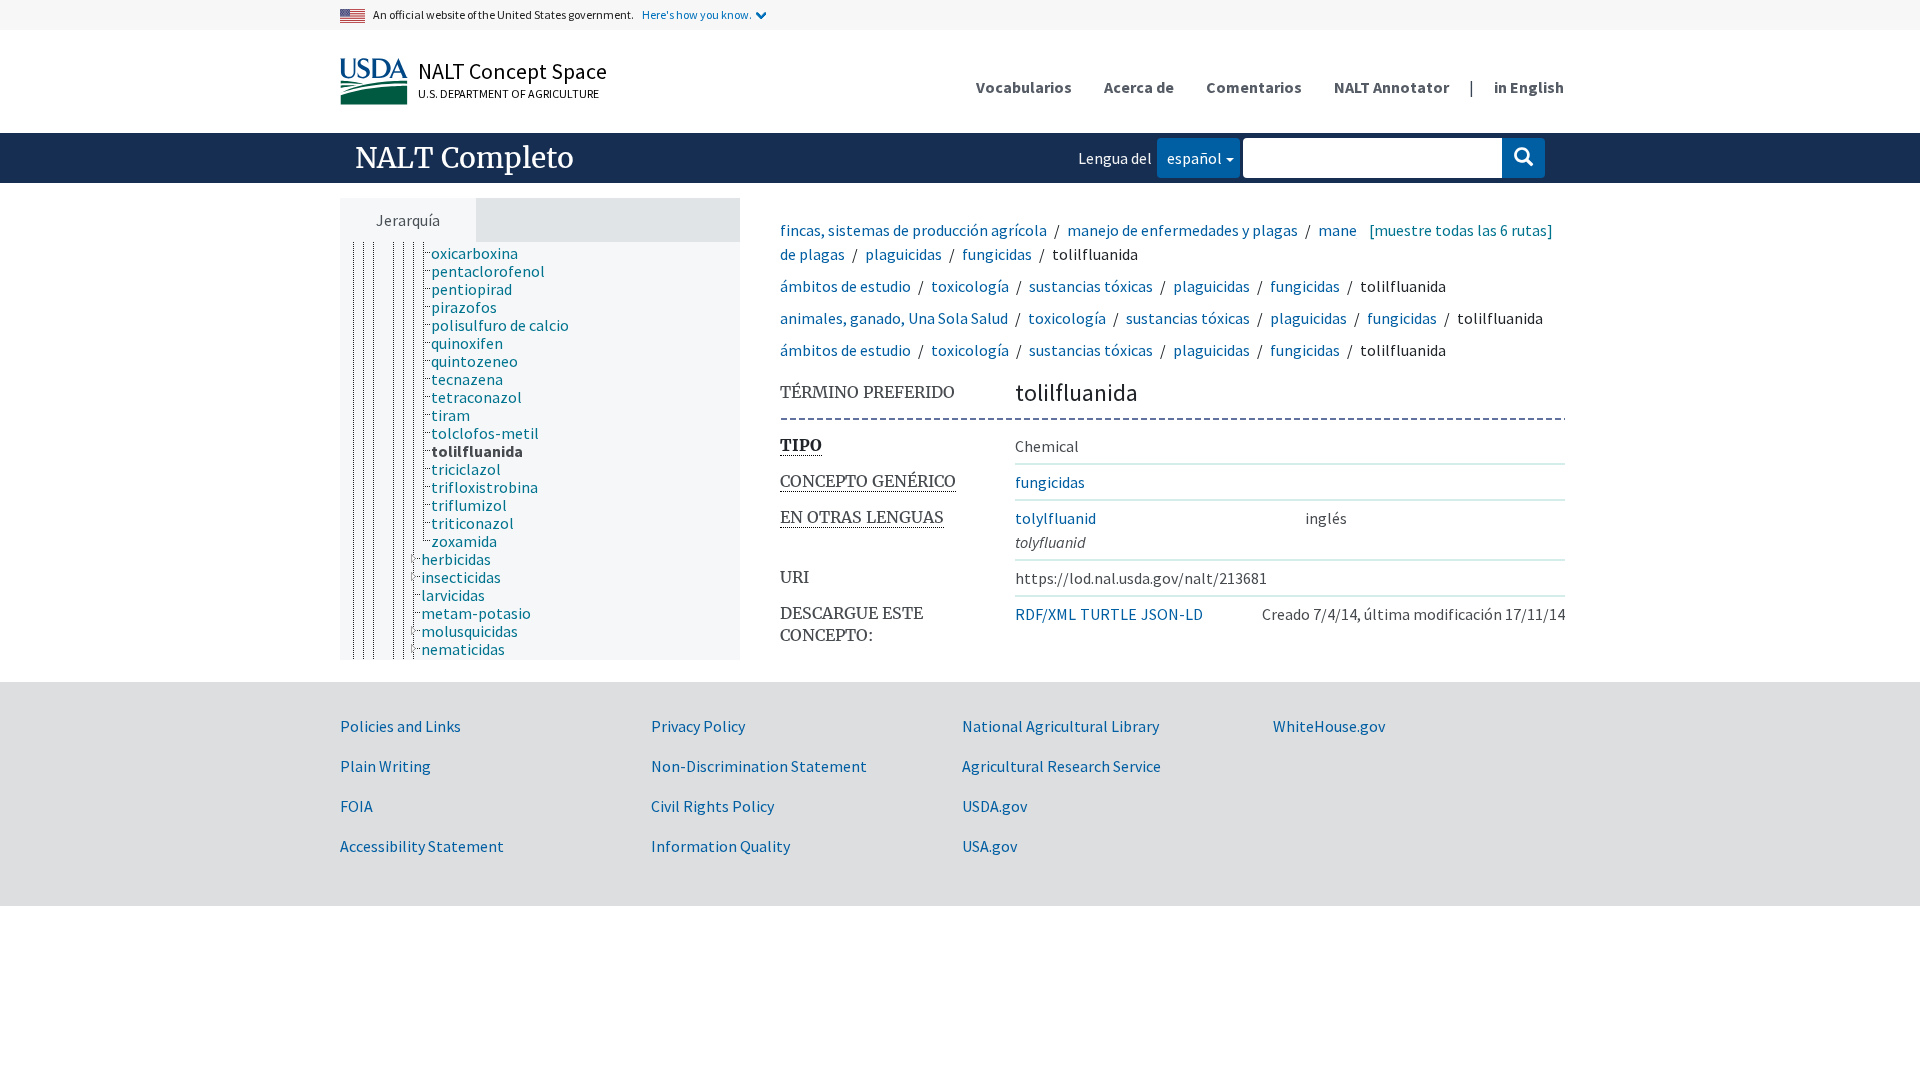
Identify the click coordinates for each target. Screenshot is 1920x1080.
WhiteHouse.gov (1329, 726)
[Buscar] (1523, 158)
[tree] (540, 451)
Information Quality (720, 846)
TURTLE (1108, 614)
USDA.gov (994, 806)
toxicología (970, 286)
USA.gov (989, 846)
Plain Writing (385, 766)
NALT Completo (464, 158)
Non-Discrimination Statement (759, 766)
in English (1529, 87)
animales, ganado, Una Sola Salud (894, 318)
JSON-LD (1172, 614)
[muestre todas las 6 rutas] (1461, 230)
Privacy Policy (698, 726)
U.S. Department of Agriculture (508, 93)
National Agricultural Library (1060, 726)
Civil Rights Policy (712, 806)
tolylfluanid (1055, 518)
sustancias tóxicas (1091, 286)
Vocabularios (1024, 87)
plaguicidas (903, 254)
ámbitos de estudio (845, 286)
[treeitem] (483, 253)
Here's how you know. (697, 14)
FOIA (356, 806)
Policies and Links (400, 726)
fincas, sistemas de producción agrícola (913, 230)
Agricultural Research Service (1061, 766)
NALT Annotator (1391, 87)
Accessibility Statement (422, 846)
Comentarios (1254, 87)
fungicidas (997, 254)
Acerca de (1139, 87)
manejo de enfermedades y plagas (1182, 230)
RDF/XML (1045, 614)
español (1189, 157)
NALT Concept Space (512, 71)
